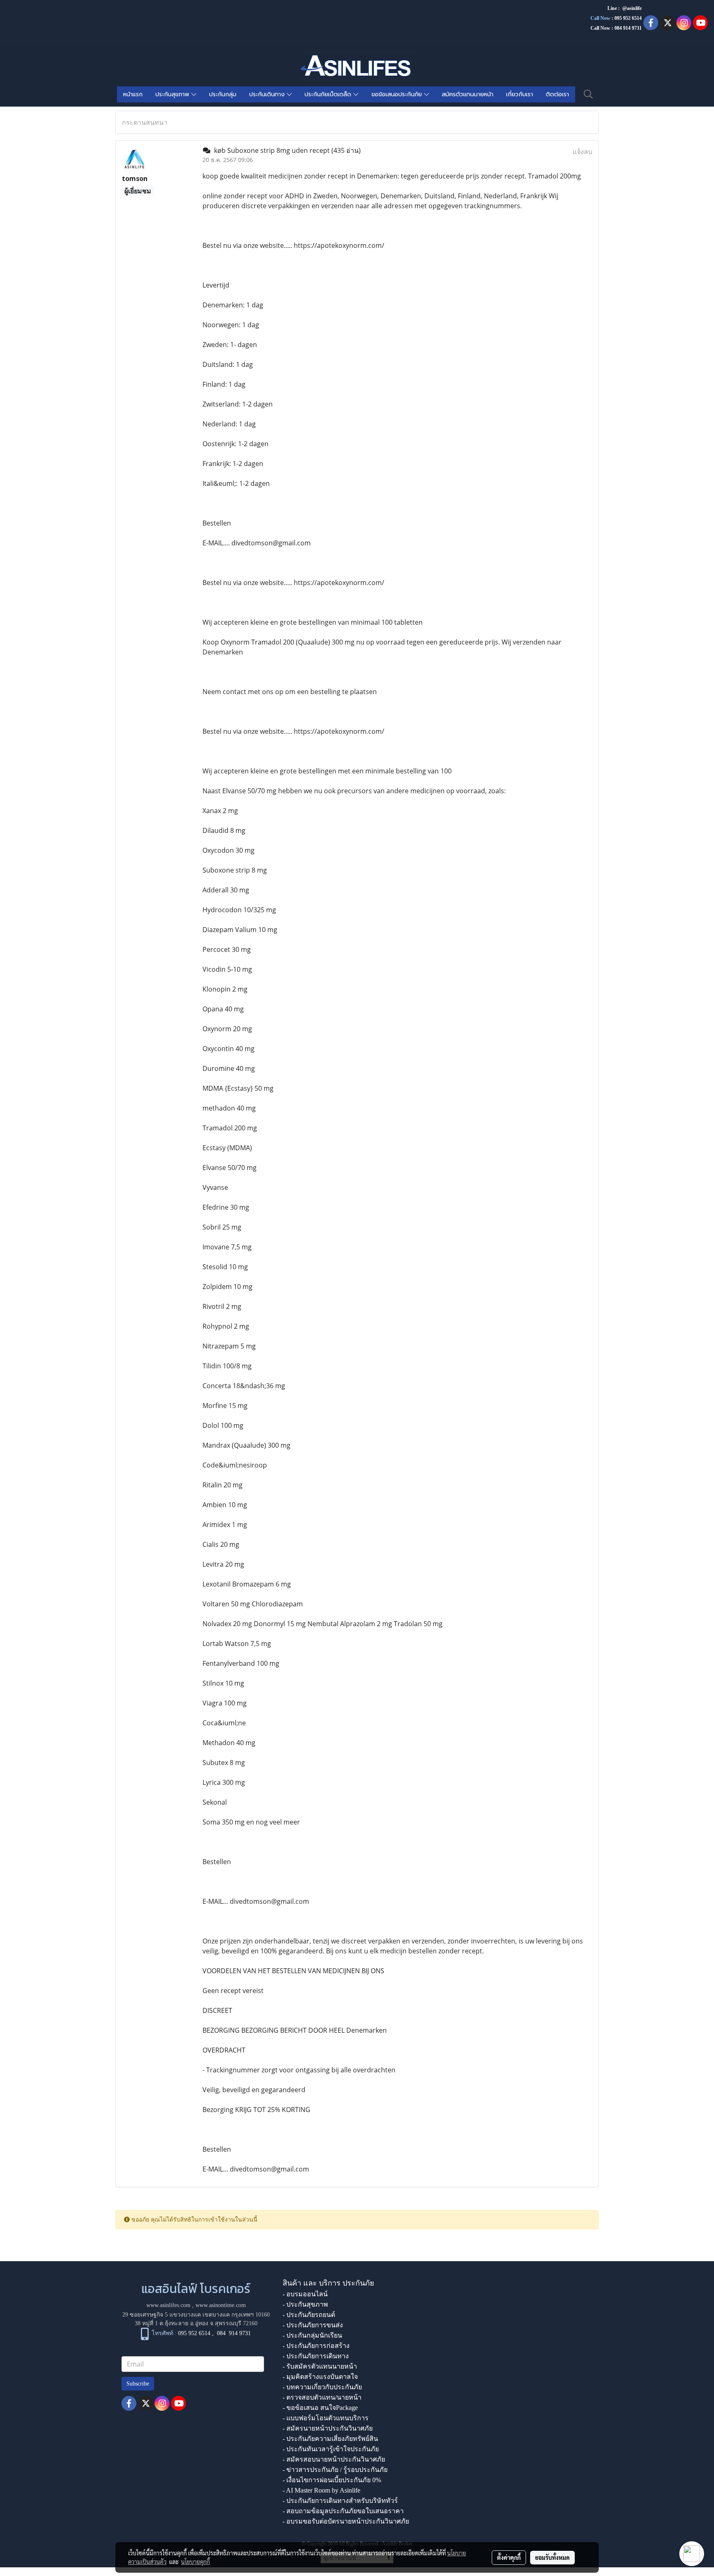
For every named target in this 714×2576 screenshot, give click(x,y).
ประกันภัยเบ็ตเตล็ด (329, 94)
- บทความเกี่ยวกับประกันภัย (322, 2387)
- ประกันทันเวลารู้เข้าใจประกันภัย (331, 2449)
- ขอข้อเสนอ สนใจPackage (320, 2408)
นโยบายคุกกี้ (195, 2562)
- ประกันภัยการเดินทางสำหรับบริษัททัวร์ (340, 2501)
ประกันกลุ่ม (223, 94)
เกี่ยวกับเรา (520, 94)
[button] (588, 94)
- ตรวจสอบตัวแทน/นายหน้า (322, 2397)
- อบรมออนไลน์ (305, 2294)
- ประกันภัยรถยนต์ (309, 2315)
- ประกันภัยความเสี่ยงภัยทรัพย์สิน (330, 2439)
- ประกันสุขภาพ (305, 2304)
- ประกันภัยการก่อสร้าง (316, 2346)
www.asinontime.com (221, 2305)
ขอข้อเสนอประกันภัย (398, 94)
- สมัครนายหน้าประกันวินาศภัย (328, 2428)
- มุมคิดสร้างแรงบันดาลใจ (320, 2377)
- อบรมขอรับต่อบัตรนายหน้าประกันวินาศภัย (346, 2521)
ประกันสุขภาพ (173, 94)
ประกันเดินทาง (268, 94)
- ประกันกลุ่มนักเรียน (312, 2335)
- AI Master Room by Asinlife (321, 2490)
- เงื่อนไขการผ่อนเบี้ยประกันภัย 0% (332, 2480)
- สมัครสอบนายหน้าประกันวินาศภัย (334, 2459)
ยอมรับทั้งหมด (552, 2557)
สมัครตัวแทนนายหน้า (468, 94)
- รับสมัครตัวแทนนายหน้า (320, 2366)
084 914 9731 (234, 2334)
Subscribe (138, 2384)
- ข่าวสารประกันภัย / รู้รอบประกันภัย (335, 2470)
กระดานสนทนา (145, 122)
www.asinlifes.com (168, 2305)
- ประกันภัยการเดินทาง (316, 2356)
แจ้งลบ (582, 152)
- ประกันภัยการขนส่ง (313, 2325)
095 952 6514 (628, 18)
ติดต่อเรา (557, 94)
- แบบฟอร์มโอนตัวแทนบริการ (326, 2418)
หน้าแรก (133, 94)
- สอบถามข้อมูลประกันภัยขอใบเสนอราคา (343, 2511)
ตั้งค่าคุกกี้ (509, 2557)
